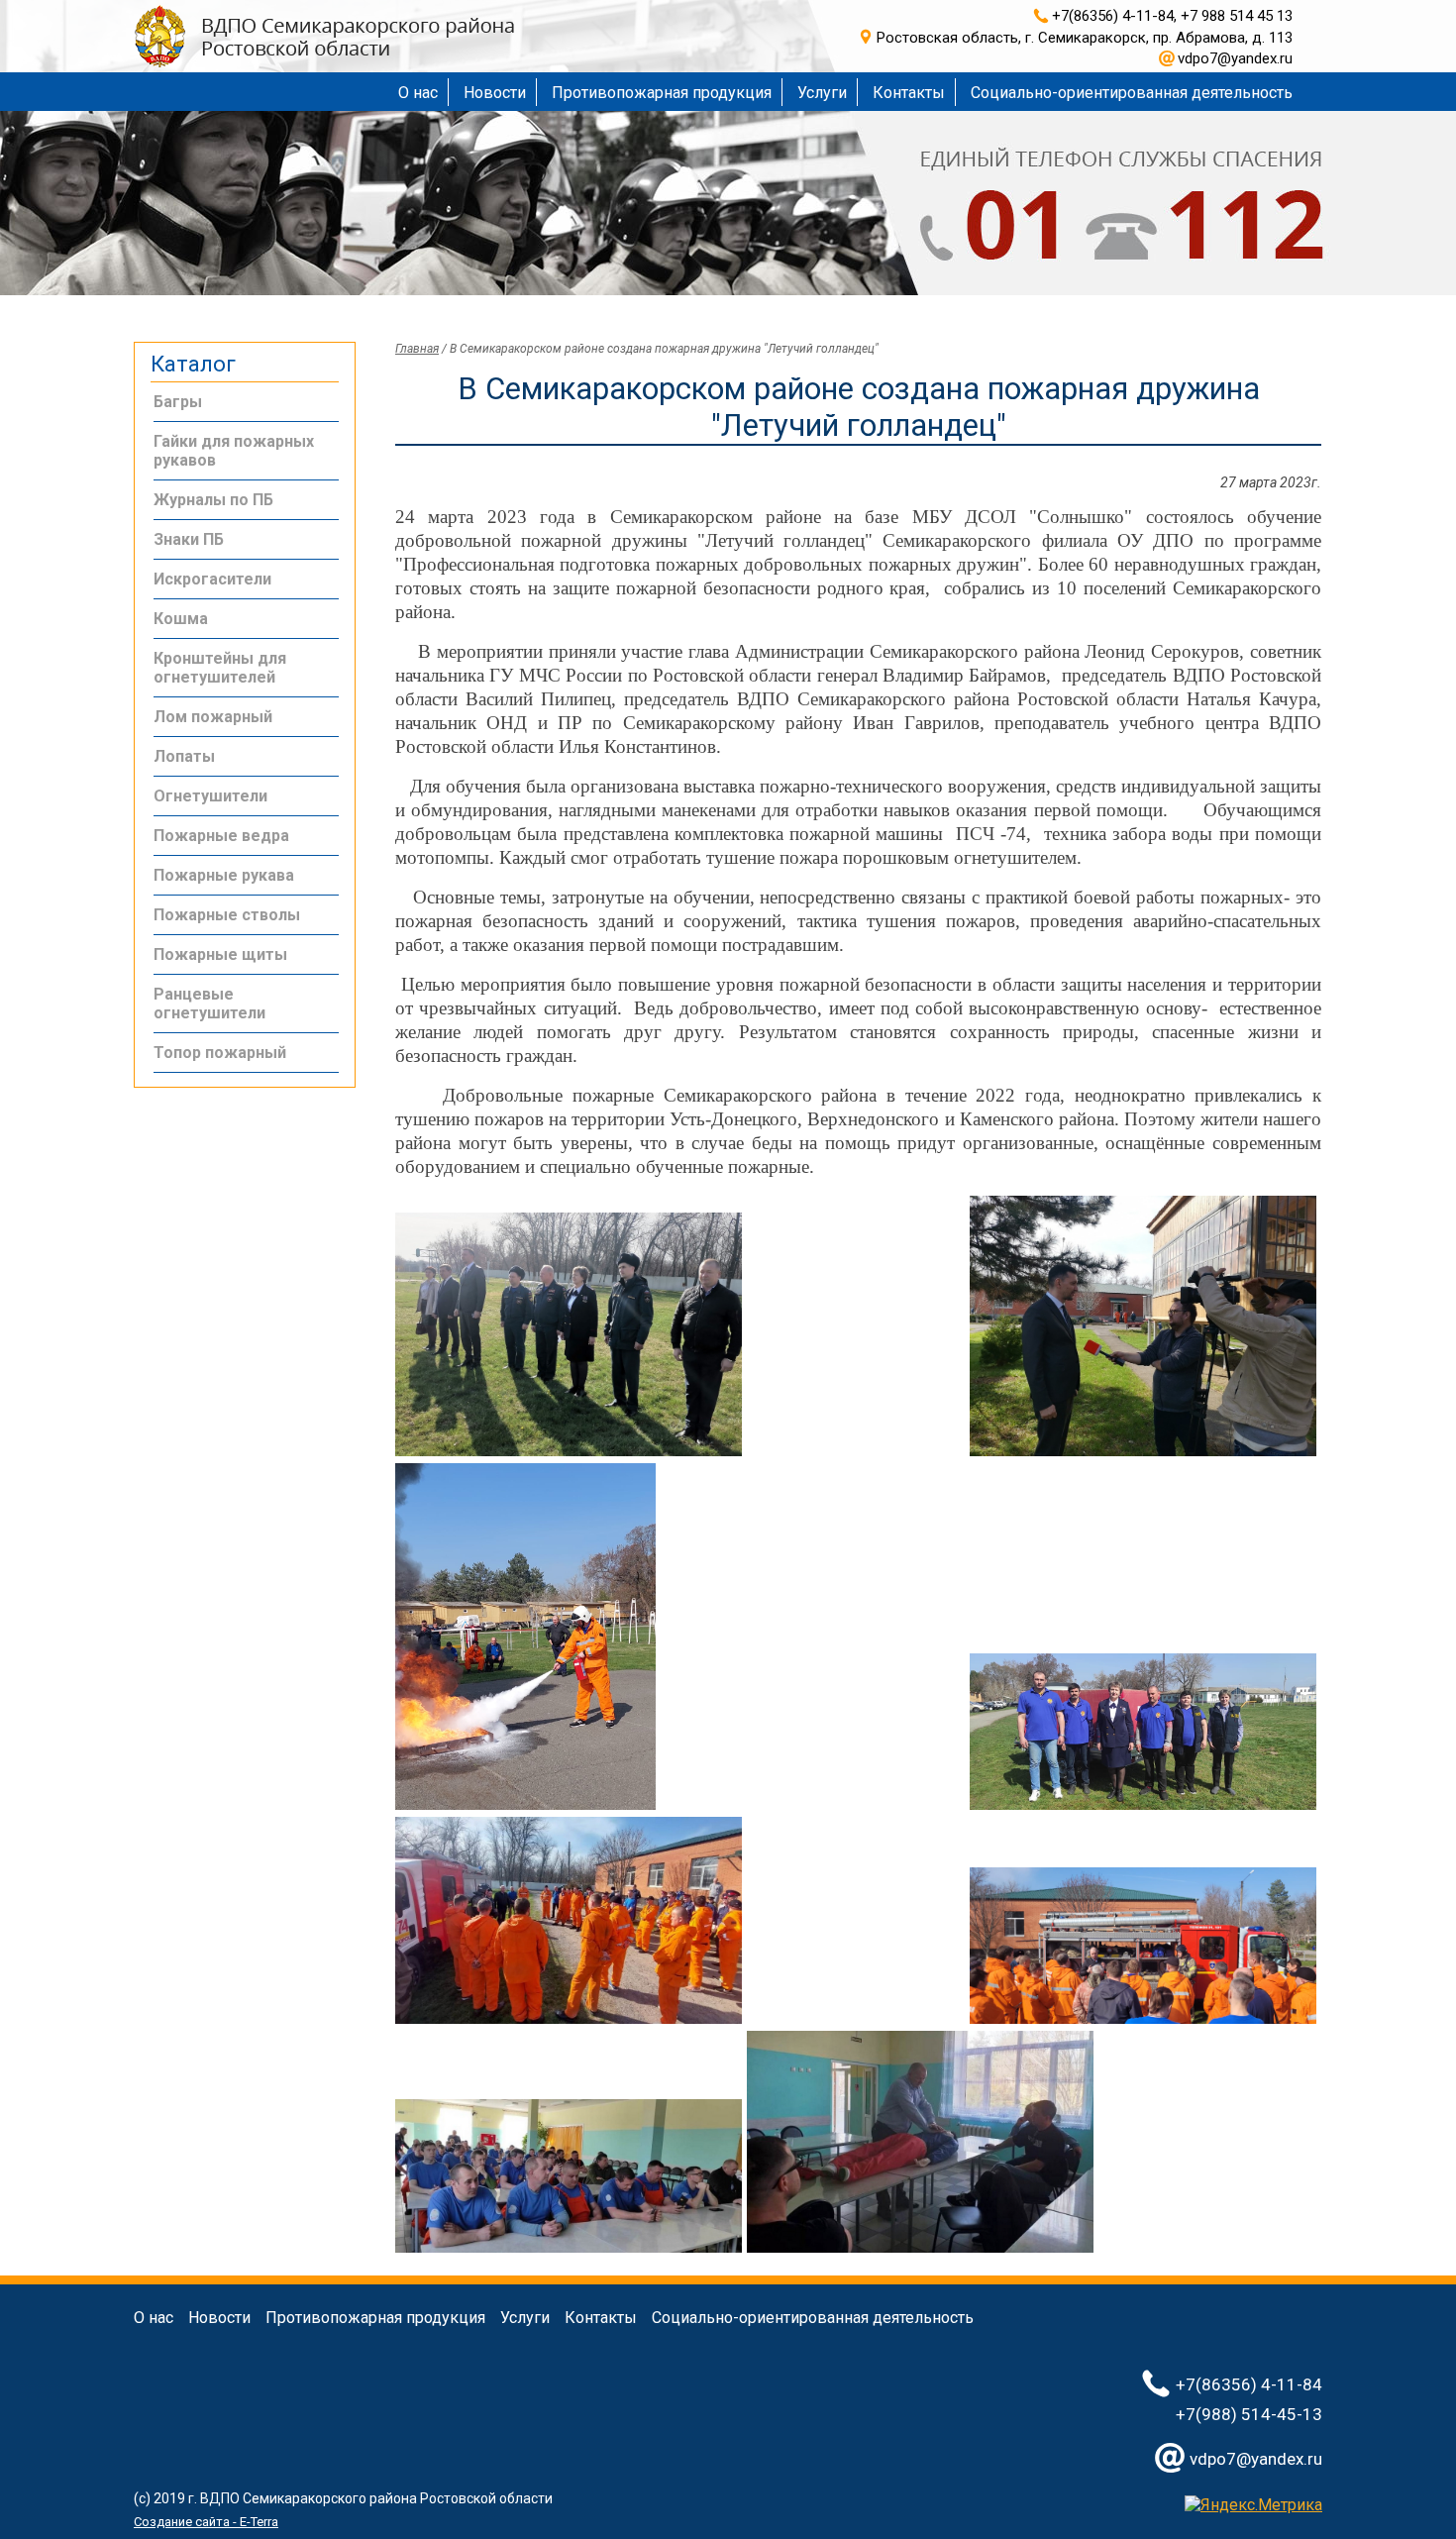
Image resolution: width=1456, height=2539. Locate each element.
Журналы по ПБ (213, 500)
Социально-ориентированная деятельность (1132, 93)
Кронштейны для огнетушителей (220, 668)
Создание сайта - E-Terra (206, 2522)
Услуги (822, 93)
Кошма (181, 619)
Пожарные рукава (224, 875)
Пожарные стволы (227, 915)
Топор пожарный (220, 1053)
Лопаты (184, 756)
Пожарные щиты (220, 954)
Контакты (909, 93)
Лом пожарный (213, 717)
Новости (495, 93)
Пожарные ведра (221, 836)
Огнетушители (210, 796)
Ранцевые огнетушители (209, 1004)
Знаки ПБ (189, 539)
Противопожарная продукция (662, 93)
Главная (417, 349)
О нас (418, 93)
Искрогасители (212, 579)
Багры (178, 402)
